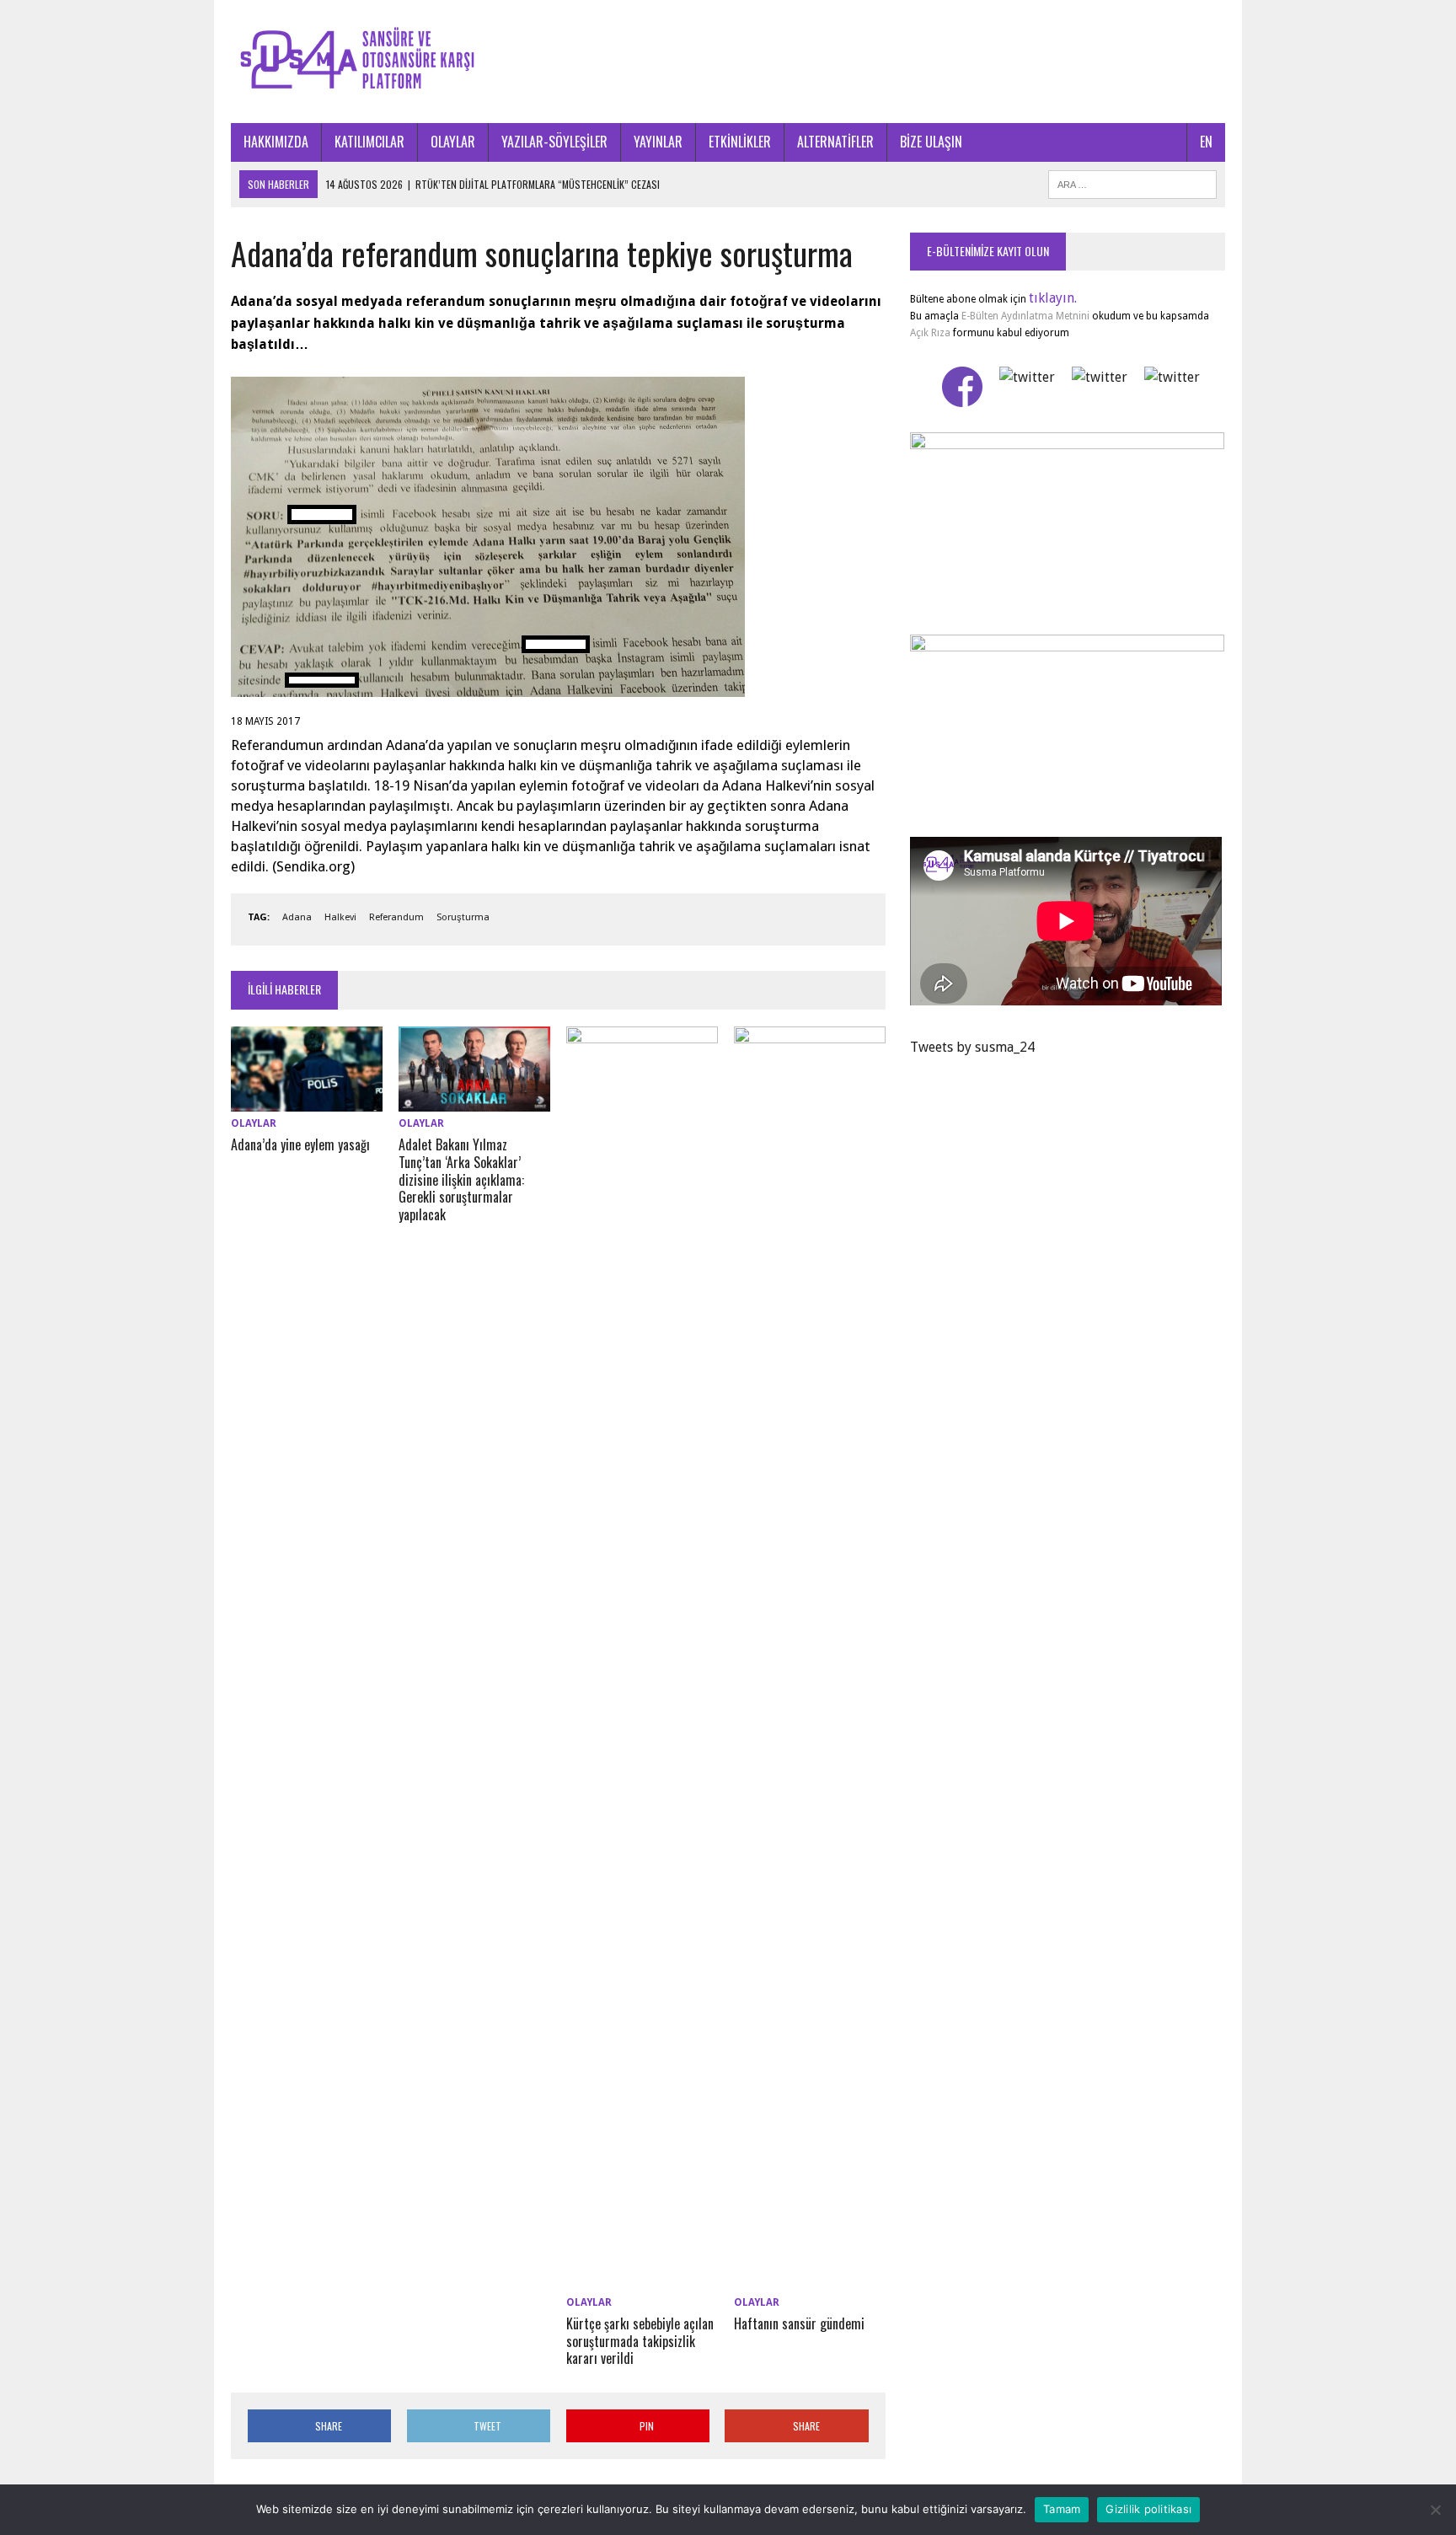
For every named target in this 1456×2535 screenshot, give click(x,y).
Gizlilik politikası (1148, 2509)
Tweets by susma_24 (972, 1047)
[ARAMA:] (1132, 182)
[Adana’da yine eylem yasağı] (307, 1100)
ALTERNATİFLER (835, 142)
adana (297, 917)
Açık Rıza (930, 333)
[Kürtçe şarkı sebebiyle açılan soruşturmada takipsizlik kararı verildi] (642, 2279)
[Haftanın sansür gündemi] (810, 2279)
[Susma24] (728, 62)
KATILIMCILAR (369, 142)
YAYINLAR (658, 142)
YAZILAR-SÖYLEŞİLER (554, 142)
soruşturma (463, 917)
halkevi (340, 917)
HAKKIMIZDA (276, 142)
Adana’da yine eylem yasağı (300, 1144)
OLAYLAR (453, 142)
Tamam (1062, 2509)
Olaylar (254, 1123)
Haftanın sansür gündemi (799, 2323)
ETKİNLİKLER (740, 142)
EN (1206, 142)
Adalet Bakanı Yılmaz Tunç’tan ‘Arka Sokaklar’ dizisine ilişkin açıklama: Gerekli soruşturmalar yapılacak (461, 1179)
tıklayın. (1053, 298)
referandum (396, 917)
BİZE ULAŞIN (931, 142)
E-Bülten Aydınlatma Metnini (1025, 316)
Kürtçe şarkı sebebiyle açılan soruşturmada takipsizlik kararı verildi (640, 2341)
